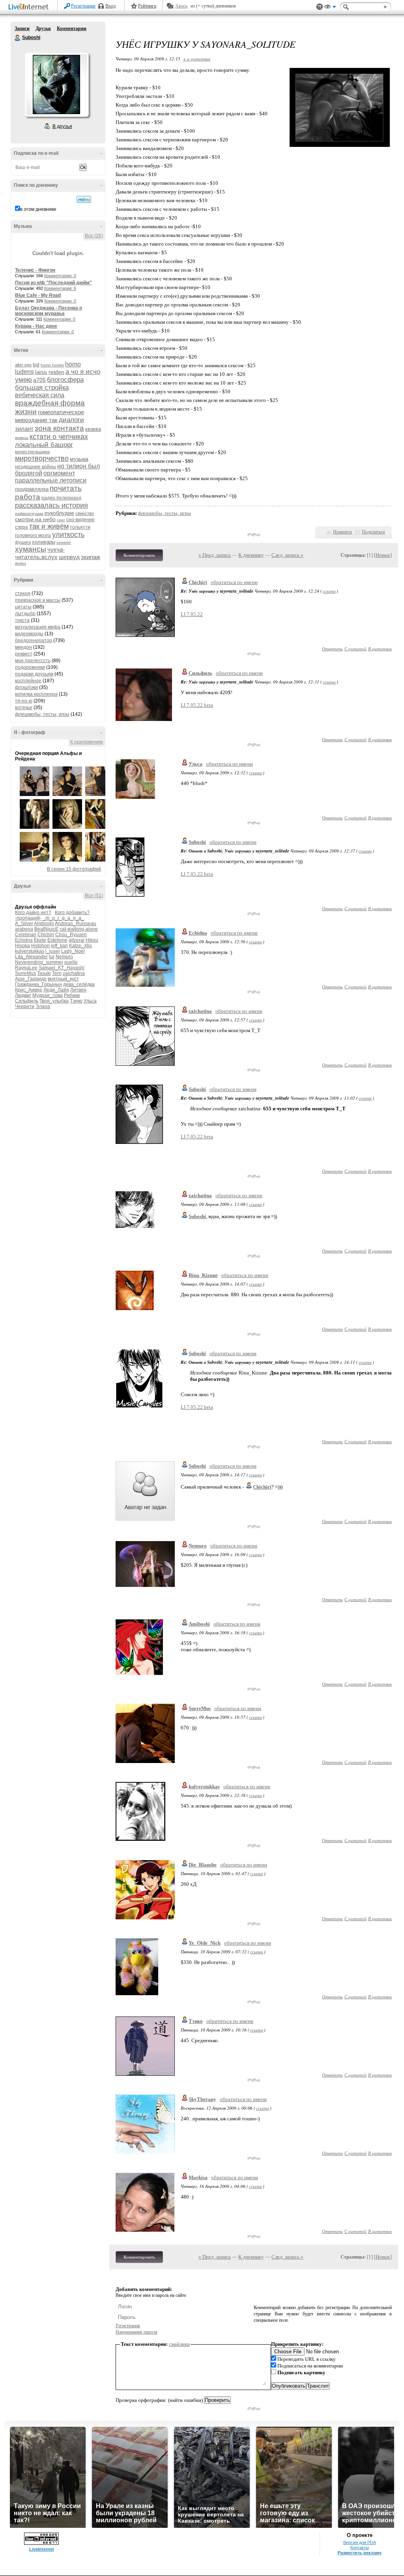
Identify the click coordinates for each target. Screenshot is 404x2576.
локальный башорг (44, 445)
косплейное (28, 681)
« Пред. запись (215, 555)
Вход (110, 6)
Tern (57, 973)
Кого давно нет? (33, 912)
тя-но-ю (24, 701)
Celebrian (26, 935)
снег (61, 520)
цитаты (23, 607)
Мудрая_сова (48, 995)
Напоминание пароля (137, 2332)
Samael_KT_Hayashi (62, 968)
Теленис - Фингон (35, 270)
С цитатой (355, 649)
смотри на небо (35, 519)
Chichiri (46, 935)
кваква (93, 429)
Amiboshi (44, 924)
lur (52, 957)
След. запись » (287, 555)
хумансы (31, 549)
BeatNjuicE (46, 929)
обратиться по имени (234, 582)
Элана (43, 1006)
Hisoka (22, 946)
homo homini (52, 365)
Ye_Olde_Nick (205, 1943)
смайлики (179, 2344)
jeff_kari (59, 946)
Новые (383, 555)
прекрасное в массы (38, 600)
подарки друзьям (34, 674)
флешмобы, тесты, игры (42, 714)
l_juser (53, 951)
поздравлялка (32, 489)
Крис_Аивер (29, 990)
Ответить (332, 649)
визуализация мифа (38, 627)
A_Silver (24, 924)
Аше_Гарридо (31, 979)
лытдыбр (25, 614)
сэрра (22, 527)
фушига (23, 542)
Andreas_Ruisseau (76, 924)
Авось (181, 6)
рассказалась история (51, 505)
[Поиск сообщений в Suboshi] (84, 199)
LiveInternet (30, 7)
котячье (24, 708)
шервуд (69, 557)
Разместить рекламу (360, 2553)
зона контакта (59, 428)
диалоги (71, 420)
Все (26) (94, 236)
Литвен (78, 990)
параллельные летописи (51, 480)
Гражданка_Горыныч (38, 984)
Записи (22, 28)
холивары (44, 542)
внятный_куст (63, 979)
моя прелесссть (33, 661)
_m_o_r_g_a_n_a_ (63, 918)
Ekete (40, 940)
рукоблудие (59, 513)
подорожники (30, 667)
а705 (39, 380)
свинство (85, 513)
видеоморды (29, 634)
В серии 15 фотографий (74, 869)
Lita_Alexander (31, 957)
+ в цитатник (197, 59)
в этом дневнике (38, 209)
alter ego (23, 365)
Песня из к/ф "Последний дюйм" (53, 283)
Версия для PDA (360, 2542)
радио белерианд (61, 498)
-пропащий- (28, 918)
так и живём (49, 526)
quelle (71, 962)
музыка (79, 459)
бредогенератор (34, 640)
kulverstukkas (30, 951)
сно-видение (80, 520)
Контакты (360, 2548)
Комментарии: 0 (60, 276)
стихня (23, 593)
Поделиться (373, 532)
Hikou (92, 940)
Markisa (198, 2177)
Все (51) (94, 896)
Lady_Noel (73, 951)
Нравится (342, 532)
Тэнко (76, 1001)
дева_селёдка (79, 984)
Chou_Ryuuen (71, 935)
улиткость (68, 535)
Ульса (90, 1001)
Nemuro (64, 957)
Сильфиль (27, 1001)
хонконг (64, 542)
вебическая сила (40, 395)
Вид (330, 8)
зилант (24, 429)
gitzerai (77, 940)
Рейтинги (147, 6)
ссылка (329, 591)
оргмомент (59, 473)
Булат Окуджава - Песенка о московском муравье (49, 311)
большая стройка (42, 388)
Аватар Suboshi (56, 84)
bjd (36, 365)
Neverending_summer (39, 962)
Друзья (43, 28)
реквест (24, 654)
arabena (24, 929)
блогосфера (65, 380)
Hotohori (40, 946)
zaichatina (74, 973)
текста (22, 620)
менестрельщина (32, 452)
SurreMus (25, 973)
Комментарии (72, 28)
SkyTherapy (202, 2099)
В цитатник (380, 649)
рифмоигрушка (29, 514)
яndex (21, 563)
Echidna (24, 940)
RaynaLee (26, 968)
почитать (66, 488)
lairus (41, 372)
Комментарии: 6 (60, 288)
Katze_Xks (80, 946)
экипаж (91, 557)
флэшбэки (26, 687)
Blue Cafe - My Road (38, 295)
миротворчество (42, 458)
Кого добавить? (72, 912)
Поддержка (320, 7)
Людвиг (23, 995)
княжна (22, 438)
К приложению (87, 742)
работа (28, 497)
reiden (56, 372)
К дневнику (251, 555)
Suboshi (18, 38)
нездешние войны (36, 467)
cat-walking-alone (79, 929)
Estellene (57, 940)
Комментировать (139, 555)
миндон (23, 647)
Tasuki (44, 973)
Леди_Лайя (56, 990)
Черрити (25, 1006)
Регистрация (83, 6)
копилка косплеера (36, 694)
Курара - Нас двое (36, 326)
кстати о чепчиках (59, 437)
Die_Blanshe (203, 1865)
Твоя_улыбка (54, 1001)
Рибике (72, 995)
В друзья (62, 126)
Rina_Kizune (203, 1275)
